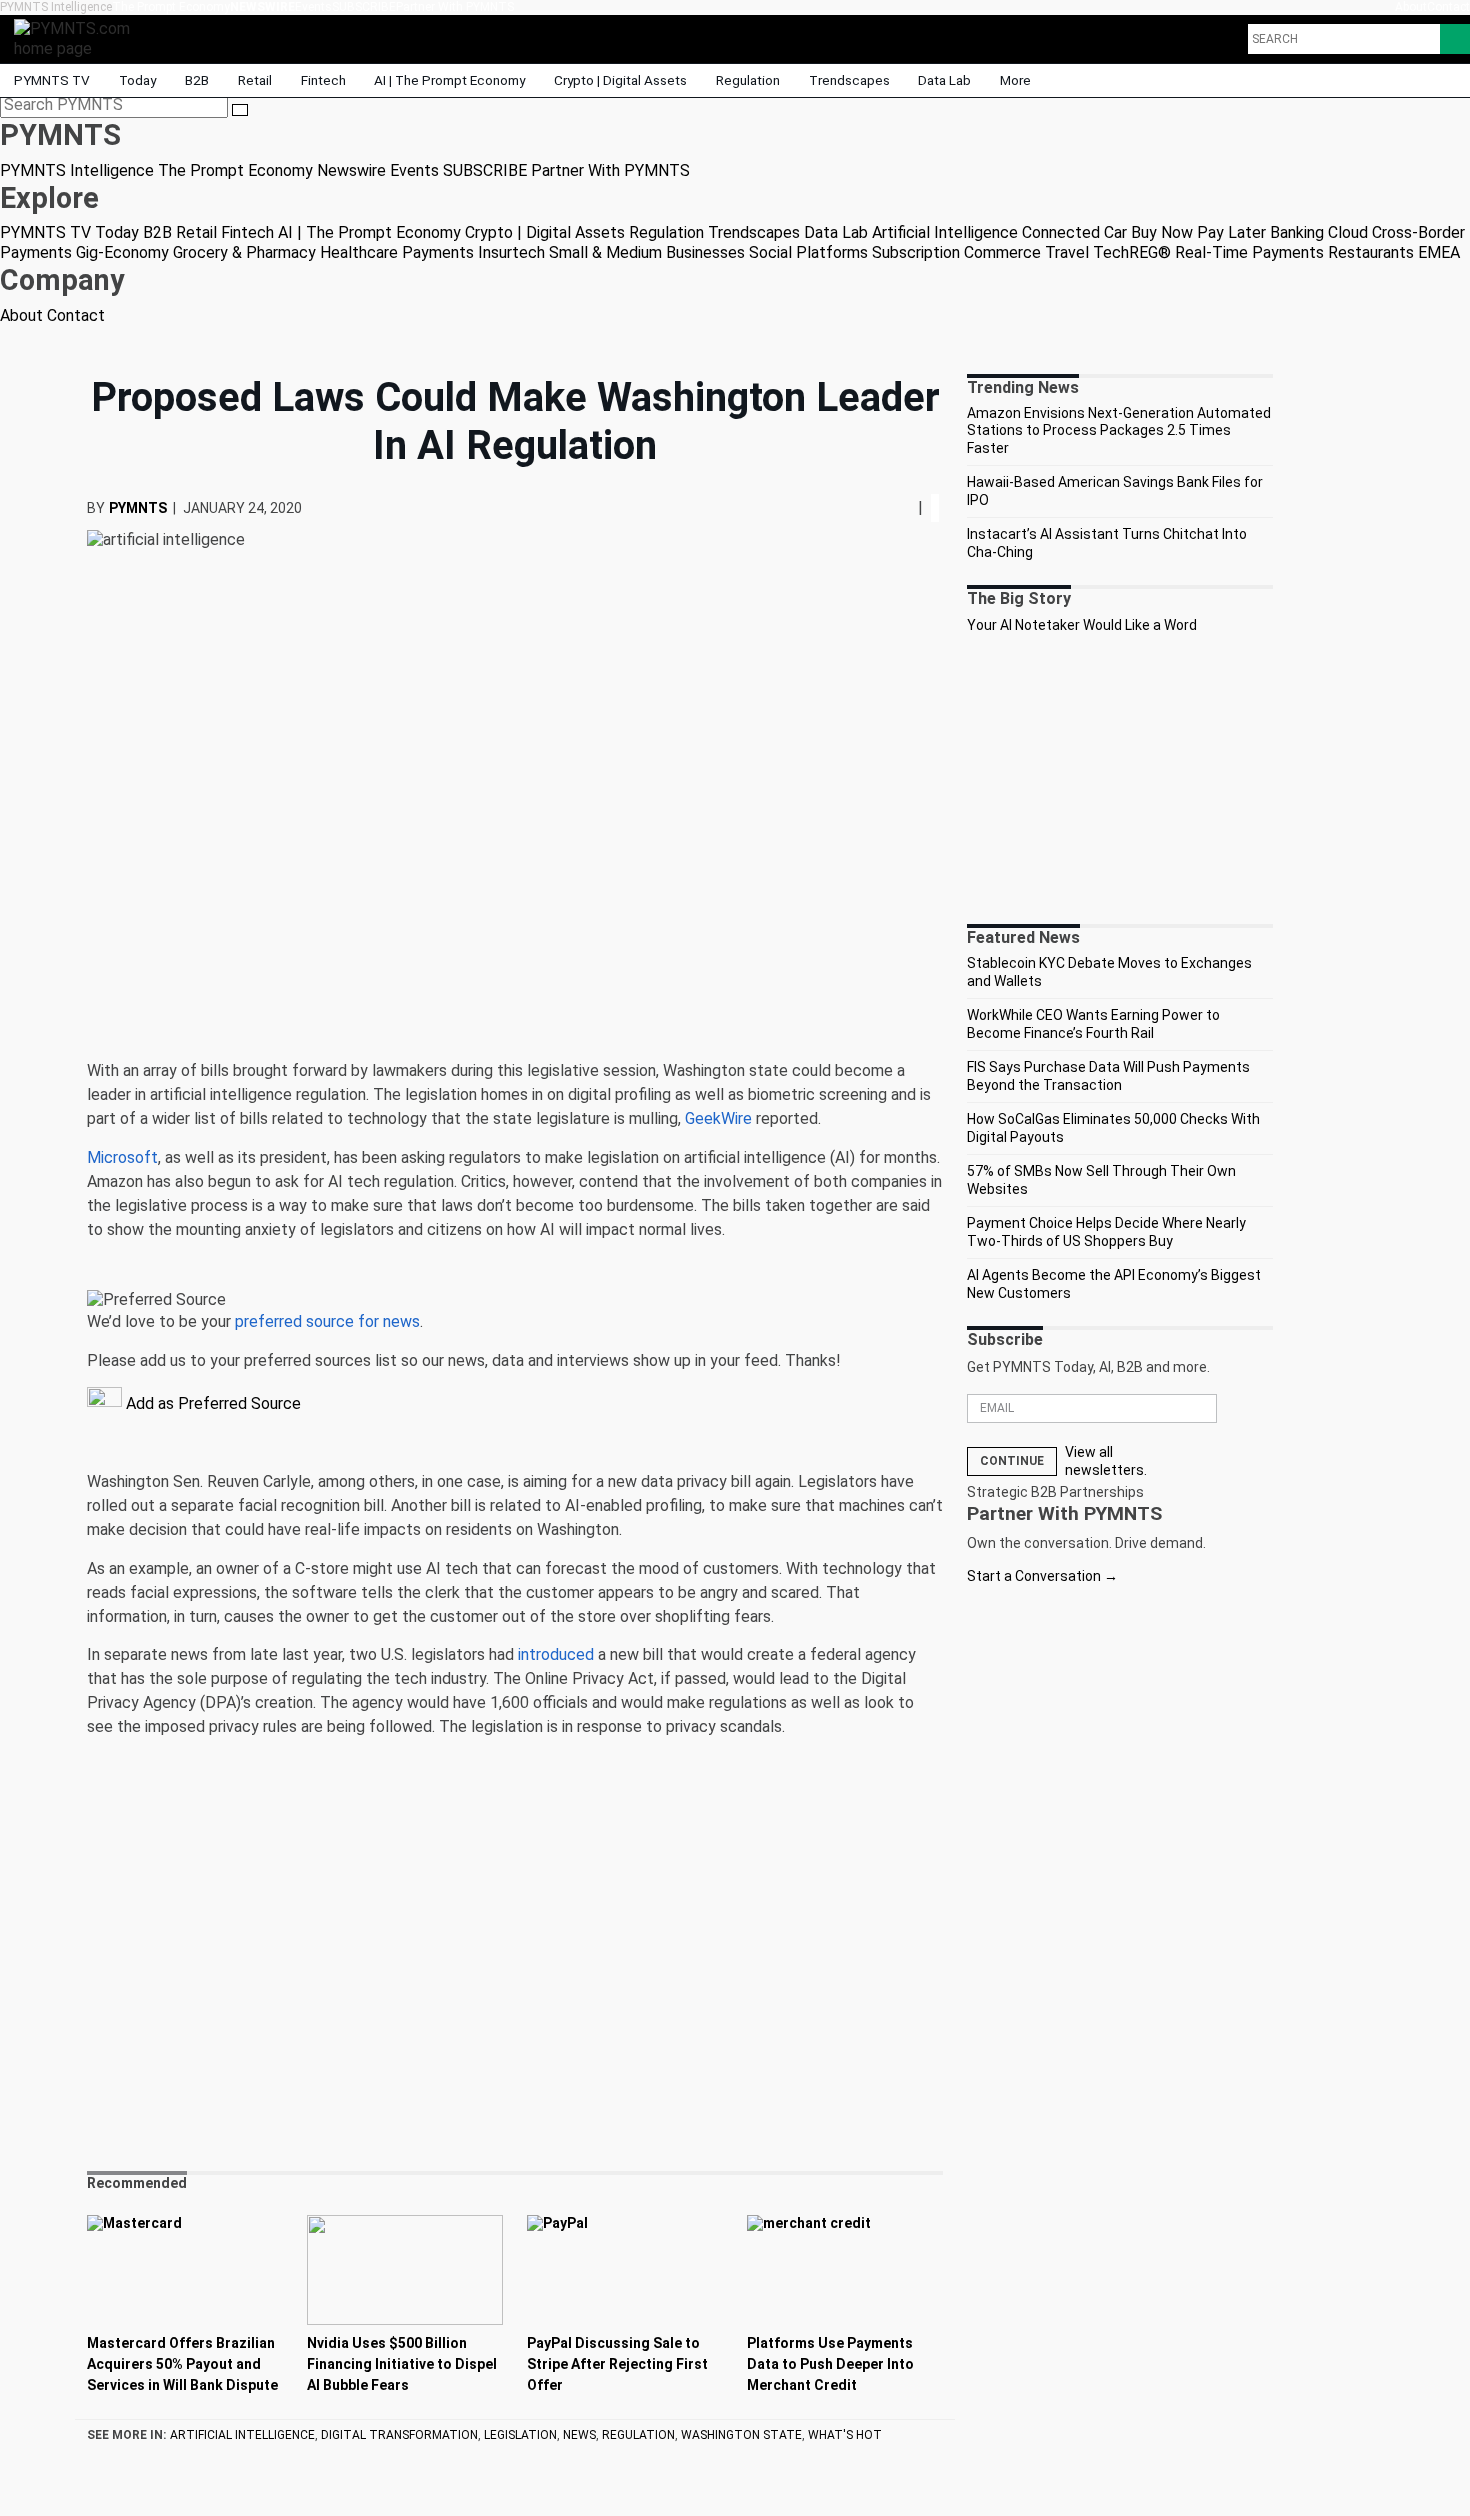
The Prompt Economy (171, 7)
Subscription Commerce (956, 252)
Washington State (741, 2435)
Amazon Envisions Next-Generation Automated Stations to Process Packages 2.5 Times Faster (1119, 430)
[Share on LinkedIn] (902, 507)
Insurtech (511, 252)
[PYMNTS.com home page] (79, 37)
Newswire (262, 7)
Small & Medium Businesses (647, 252)
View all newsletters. (1106, 1461)
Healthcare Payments (397, 252)
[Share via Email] (910, 507)
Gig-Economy (122, 252)
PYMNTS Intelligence (56, 7)
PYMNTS (138, 508)
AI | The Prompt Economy (449, 80)
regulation (638, 2435)
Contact (1448, 7)
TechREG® (1132, 252)
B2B (197, 80)
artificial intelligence (242, 2435)
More (1017, 80)
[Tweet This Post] (894, 507)
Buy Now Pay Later (1198, 232)
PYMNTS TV (52, 80)
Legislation (520, 2435)
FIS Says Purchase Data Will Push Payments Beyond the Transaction (1108, 1076)
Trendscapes (849, 80)
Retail (255, 80)
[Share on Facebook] (888, 507)
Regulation (748, 80)
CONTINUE (1012, 1461)
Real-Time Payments (1249, 252)
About (1411, 7)
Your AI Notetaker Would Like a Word (1082, 625)
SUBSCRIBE (364, 7)
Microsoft (122, 1157)
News (579, 2435)
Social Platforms (808, 252)
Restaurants (1371, 252)
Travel (1067, 252)
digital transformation (399, 2435)
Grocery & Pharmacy (244, 252)
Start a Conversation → (1042, 1576)
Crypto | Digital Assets (620, 80)
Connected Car (1074, 232)
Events (313, 7)
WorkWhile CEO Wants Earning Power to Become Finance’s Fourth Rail (1093, 1024)
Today (137, 80)
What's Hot (845, 2435)
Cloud (1348, 232)
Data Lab (944, 80)
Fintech (323, 80)
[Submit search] (240, 110)
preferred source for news (327, 1321)
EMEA (1439, 252)
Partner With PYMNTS (455, 7)
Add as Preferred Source (211, 1403)
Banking (1297, 232)
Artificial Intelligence (945, 232)
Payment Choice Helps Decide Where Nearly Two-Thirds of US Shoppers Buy (1106, 1232)
